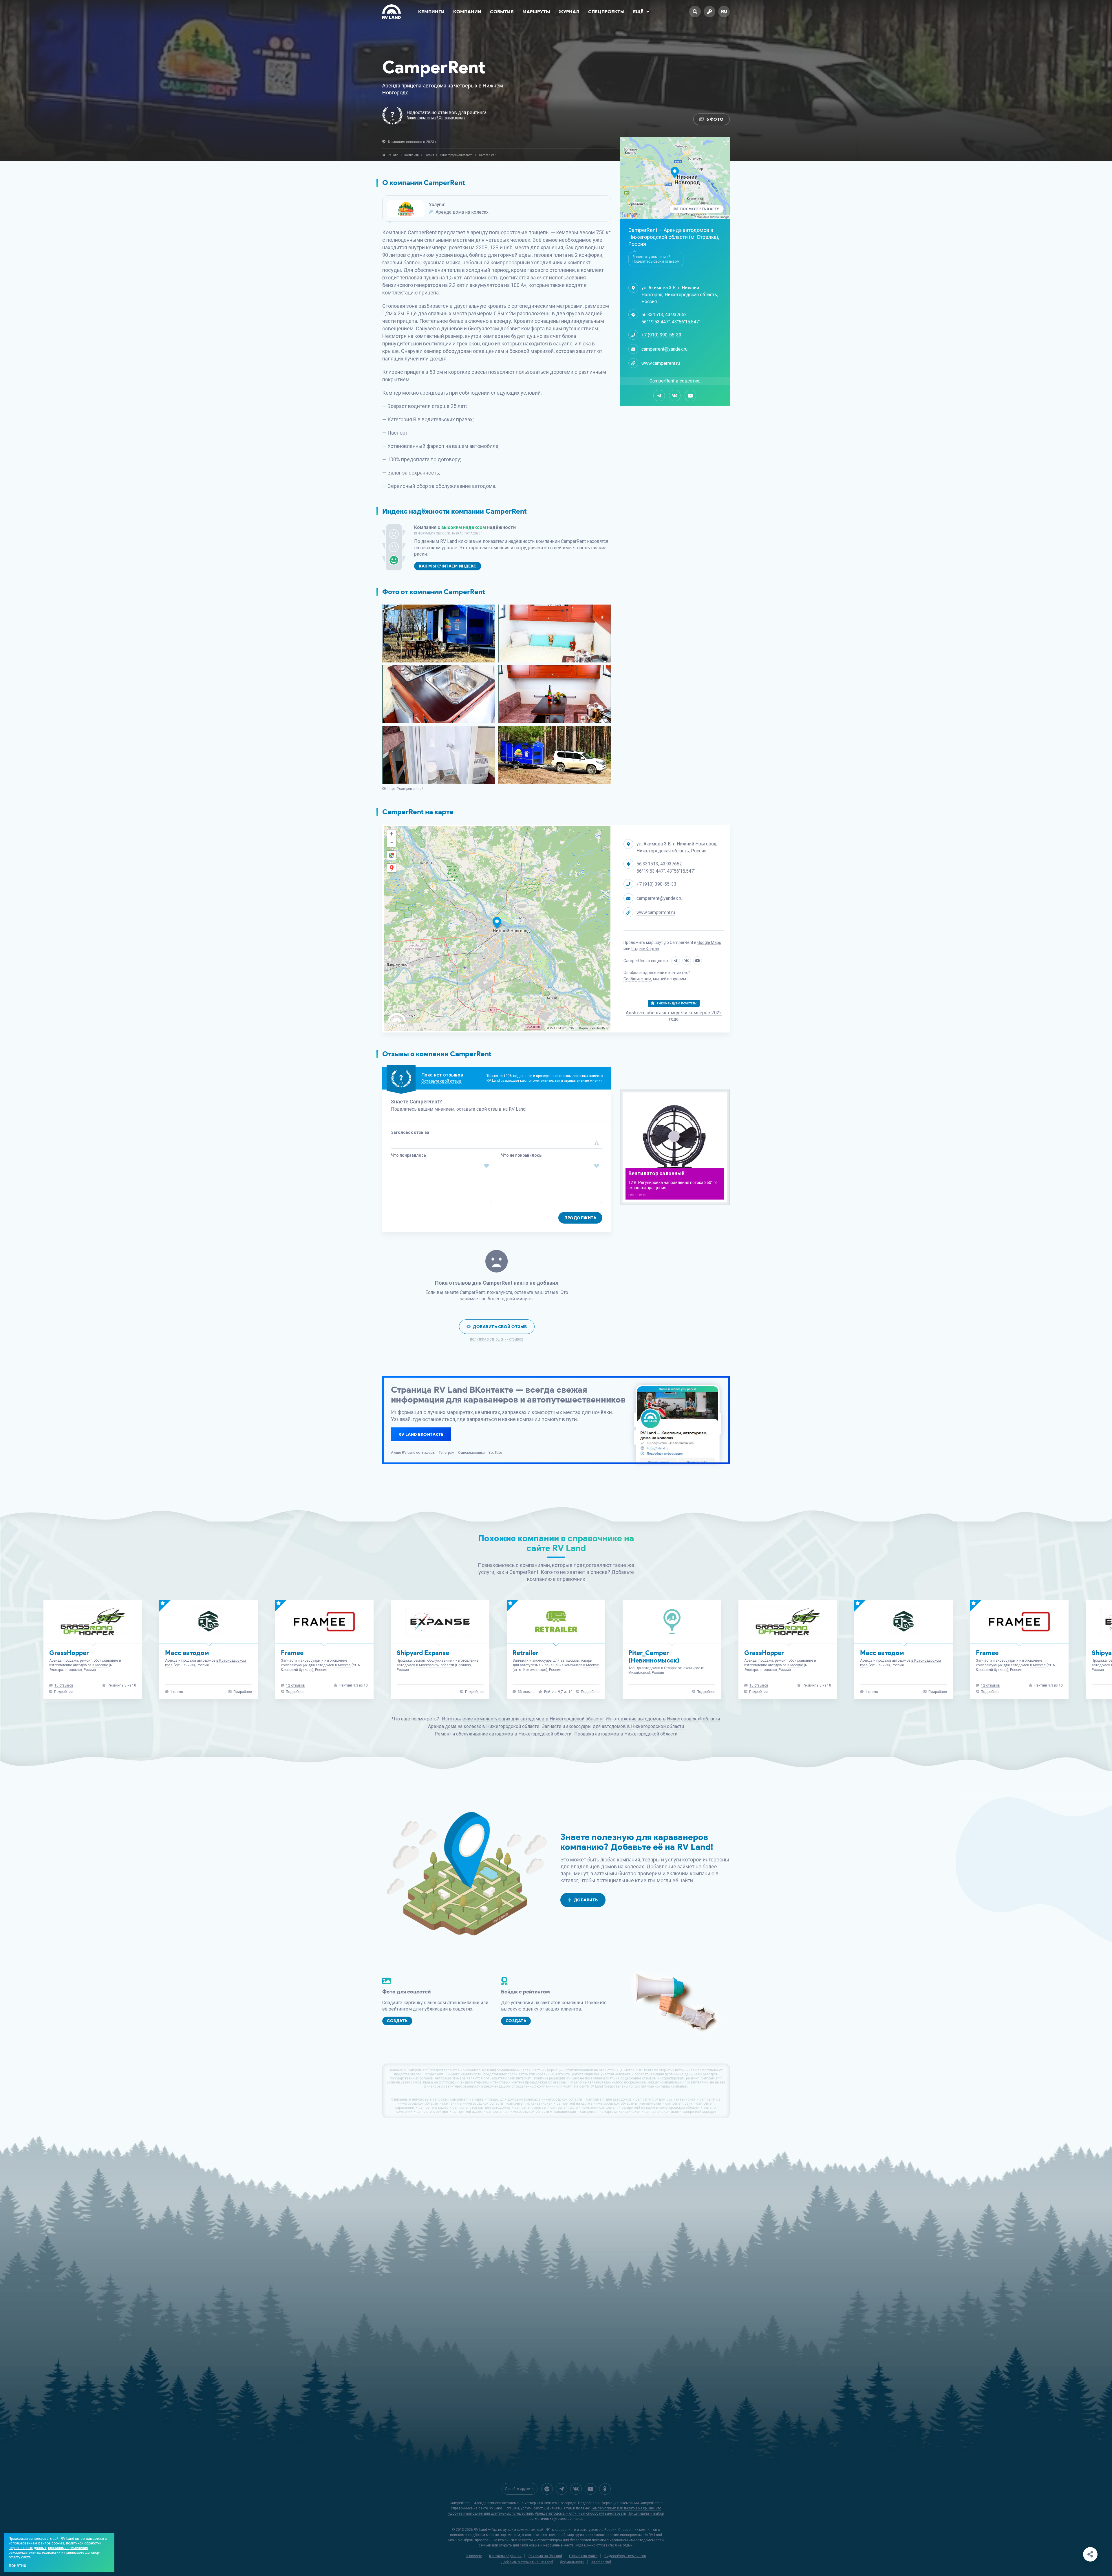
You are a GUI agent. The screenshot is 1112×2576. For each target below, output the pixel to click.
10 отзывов (296, 1685)
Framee (524, 1653)
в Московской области (667, 1665)
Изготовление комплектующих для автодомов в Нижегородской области (522, 1719)
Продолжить (580, 1218)
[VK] (576, 2489)
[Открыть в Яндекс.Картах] (392, 868)
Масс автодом (419, 1653)
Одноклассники (471, 1453)
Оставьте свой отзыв (441, 1081)
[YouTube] (690, 396)
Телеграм (447, 1453)
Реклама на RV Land (545, 2556)
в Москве (332, 1665)
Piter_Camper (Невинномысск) (886, 1657)
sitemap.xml (601, 2562)
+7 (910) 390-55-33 (661, 335)
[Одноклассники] (605, 2489)
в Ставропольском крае (912, 1668)
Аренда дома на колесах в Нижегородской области (484, 1726)
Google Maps (709, 942)
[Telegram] (659, 396)
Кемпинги (431, 12)
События (502, 12)
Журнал (569, 12)
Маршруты (536, 12)
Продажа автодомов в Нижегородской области (626, 1734)
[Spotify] (547, 2489)
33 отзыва (758, 1692)
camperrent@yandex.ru (664, 349)
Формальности (572, 2562)
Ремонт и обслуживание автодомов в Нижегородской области (503, 1734)
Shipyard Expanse (655, 1653)
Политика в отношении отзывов (497, 1340)
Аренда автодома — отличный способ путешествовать (580, 2513)
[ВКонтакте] (675, 396)
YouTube (495, 1453)
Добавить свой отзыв (500, 1327)
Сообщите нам (637, 979)
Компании (467, 12)
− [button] (392, 842)
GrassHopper (301, 1653)
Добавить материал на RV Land (527, 2562)
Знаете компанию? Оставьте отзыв (436, 118)
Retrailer (757, 1653)
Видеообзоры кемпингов (625, 2556)
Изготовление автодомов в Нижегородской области (663, 1719)
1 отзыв (408, 1692)
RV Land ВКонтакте (421, 1435)
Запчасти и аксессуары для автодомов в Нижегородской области (613, 1726)
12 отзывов (527, 1685)
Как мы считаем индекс (448, 566)
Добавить (586, 1900)
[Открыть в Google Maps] (392, 855)
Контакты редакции (505, 2556)
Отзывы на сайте (583, 2556)
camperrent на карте (467, 2099)
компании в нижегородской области (473, 2103)
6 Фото (715, 119)
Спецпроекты (606, 12)
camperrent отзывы (530, 2108)
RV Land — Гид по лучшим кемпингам (505, 2530)
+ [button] (392, 834)
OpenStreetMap (599, 1028)
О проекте (474, 2556)
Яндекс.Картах (645, 949)
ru (724, 11)
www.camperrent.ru (661, 363)
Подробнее (295, 1692)
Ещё (638, 12)
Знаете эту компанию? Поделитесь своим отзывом (656, 259)
